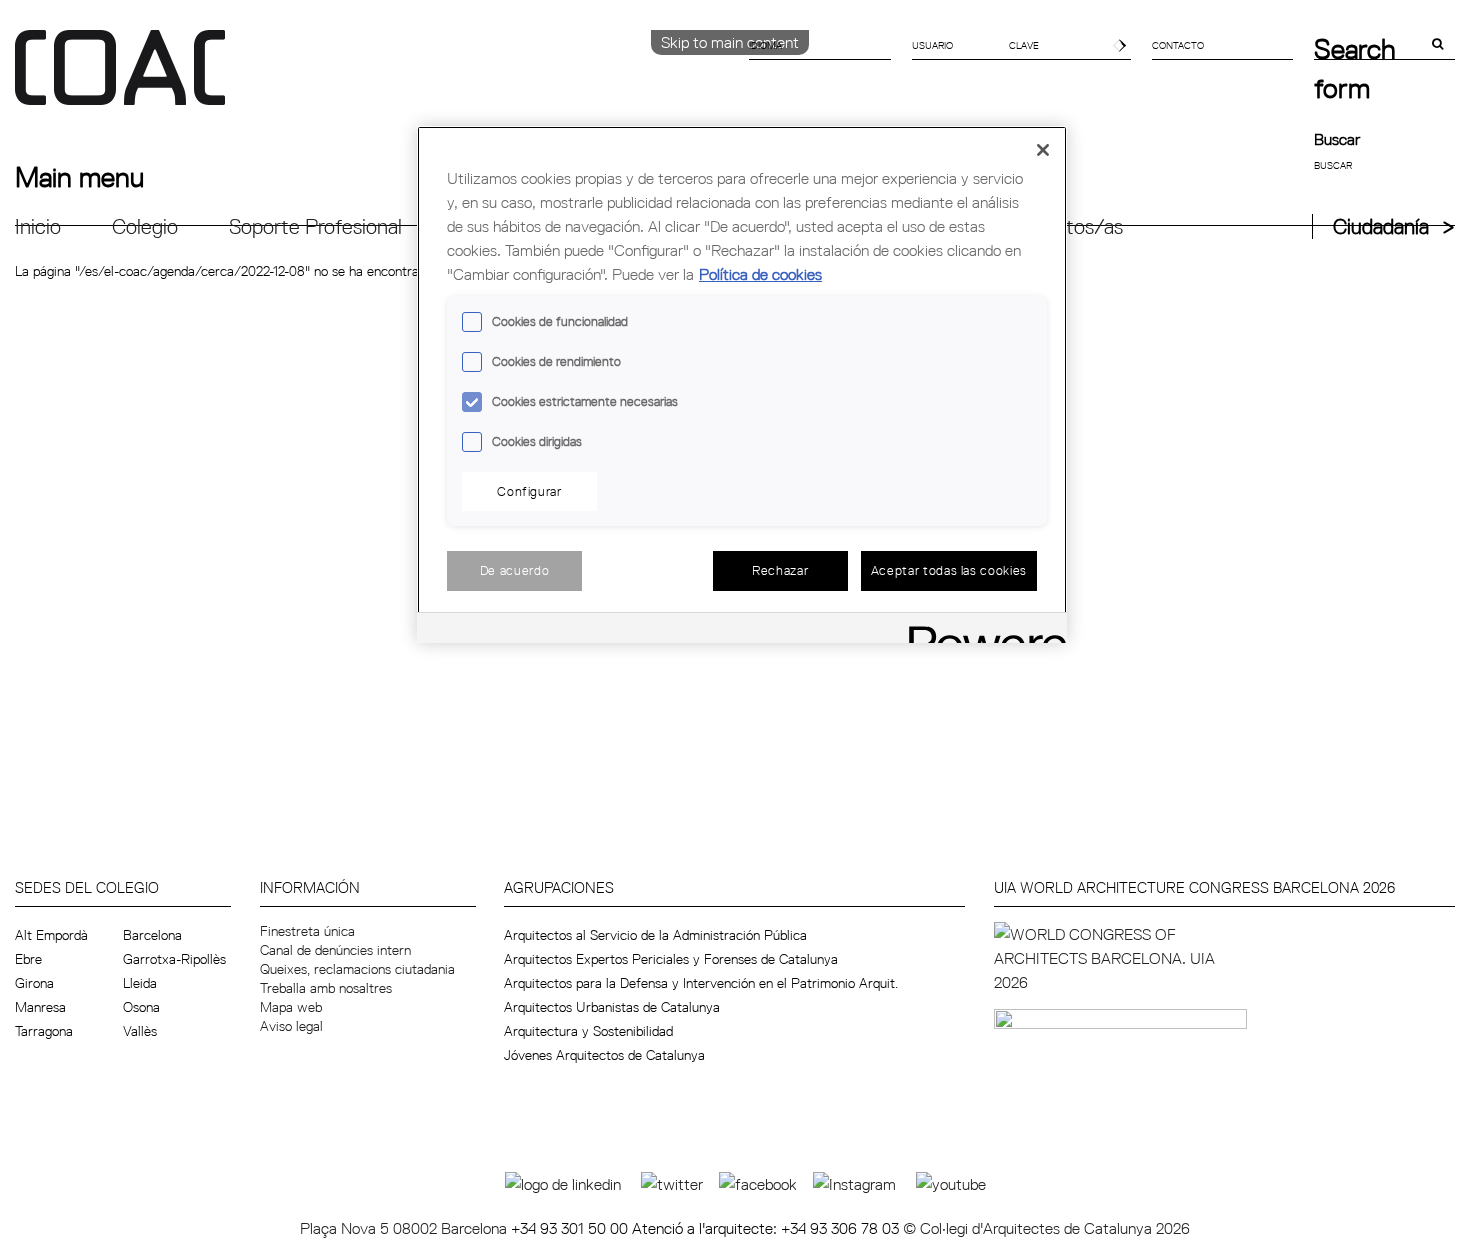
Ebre (28, 959)
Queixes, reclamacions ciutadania (357, 969)
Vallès (140, 1031)
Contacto (1178, 45)
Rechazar (780, 570)
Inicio (38, 226)
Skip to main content (730, 42)
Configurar (529, 491)
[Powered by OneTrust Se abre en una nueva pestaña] (981, 630)
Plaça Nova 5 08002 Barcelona (405, 1228)
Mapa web (291, 1007)
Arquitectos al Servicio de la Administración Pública (655, 935)
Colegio (145, 226)
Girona (34, 983)
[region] (742, 384)
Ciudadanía (1381, 226)
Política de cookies (760, 274)
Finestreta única (307, 931)
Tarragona (44, 1031)
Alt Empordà (51, 935)
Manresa (40, 1007)
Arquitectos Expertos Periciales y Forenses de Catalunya (671, 959)
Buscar (1337, 139)
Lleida (140, 983)
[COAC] (375, 79)
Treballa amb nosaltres (326, 988)
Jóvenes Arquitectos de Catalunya (604, 1055)
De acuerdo (515, 570)
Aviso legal (291, 1026)
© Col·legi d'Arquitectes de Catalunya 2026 (1046, 1228)
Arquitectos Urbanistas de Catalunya (612, 1007)
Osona (141, 1007)
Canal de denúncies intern (335, 950)
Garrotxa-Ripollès (174, 959)
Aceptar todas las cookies (949, 570)
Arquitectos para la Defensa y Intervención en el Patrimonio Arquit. (701, 983)
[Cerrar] (1043, 150)
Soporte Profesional (315, 226)
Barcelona (152, 935)
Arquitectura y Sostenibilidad (588, 1031)
